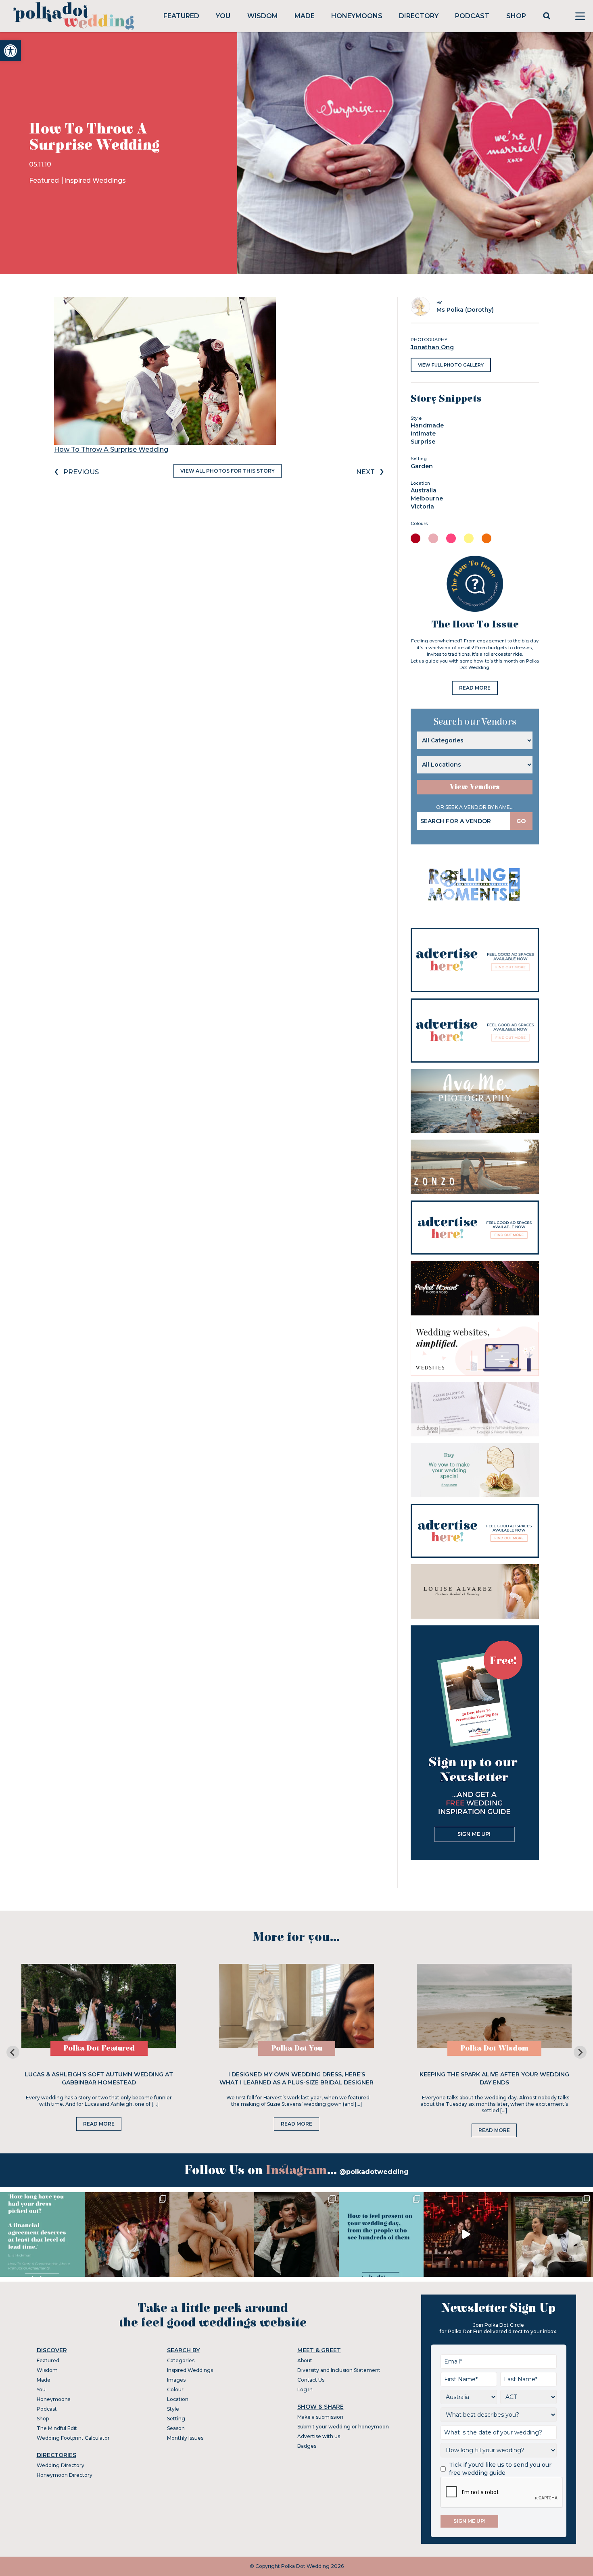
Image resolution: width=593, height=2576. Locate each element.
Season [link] (176, 2428)
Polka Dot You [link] (297, 2048)
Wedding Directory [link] (61, 2465)
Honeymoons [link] (357, 16)
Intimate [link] (423, 434)
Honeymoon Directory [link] (65, 2475)
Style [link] (173, 2409)
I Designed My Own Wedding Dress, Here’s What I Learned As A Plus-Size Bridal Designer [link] (296, 2078)
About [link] (305, 2360)
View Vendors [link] (475, 787)
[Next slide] (580, 2052)
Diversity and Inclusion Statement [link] (339, 2370)
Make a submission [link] (320, 2417)
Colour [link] (175, 2389)
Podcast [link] (472, 16)
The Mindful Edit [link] (57, 2428)
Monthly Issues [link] (185, 2438)
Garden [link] (422, 466)
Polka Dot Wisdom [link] (494, 2048)
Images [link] (176, 2380)
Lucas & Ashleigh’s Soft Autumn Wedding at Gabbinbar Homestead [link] (99, 2078)
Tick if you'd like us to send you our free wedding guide (500, 2469)
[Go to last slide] (13, 2052)
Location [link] (178, 2399)
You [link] (223, 16)
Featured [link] (181, 16)
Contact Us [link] (311, 2380)
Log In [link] (305, 2389)
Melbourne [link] (427, 498)
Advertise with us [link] (319, 2436)
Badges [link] (307, 2446)
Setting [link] (176, 2419)
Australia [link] (424, 490)
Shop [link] (516, 16)
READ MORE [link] (475, 688)
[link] (10, 51)
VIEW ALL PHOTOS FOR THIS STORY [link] (228, 471)
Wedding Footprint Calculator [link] (73, 2438)
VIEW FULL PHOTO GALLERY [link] (451, 365)
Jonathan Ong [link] (432, 347)
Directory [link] (419, 16)
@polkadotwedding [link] (374, 2172)
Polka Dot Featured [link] (99, 2048)
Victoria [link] (422, 506)
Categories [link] (181, 2360)
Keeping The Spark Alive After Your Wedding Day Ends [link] (494, 2078)
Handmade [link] (427, 425)
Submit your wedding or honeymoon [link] (343, 2427)
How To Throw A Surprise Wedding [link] (111, 449)
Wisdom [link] (263, 16)
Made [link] (305, 16)
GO (521, 821)
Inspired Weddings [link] (95, 180)
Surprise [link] (423, 442)
